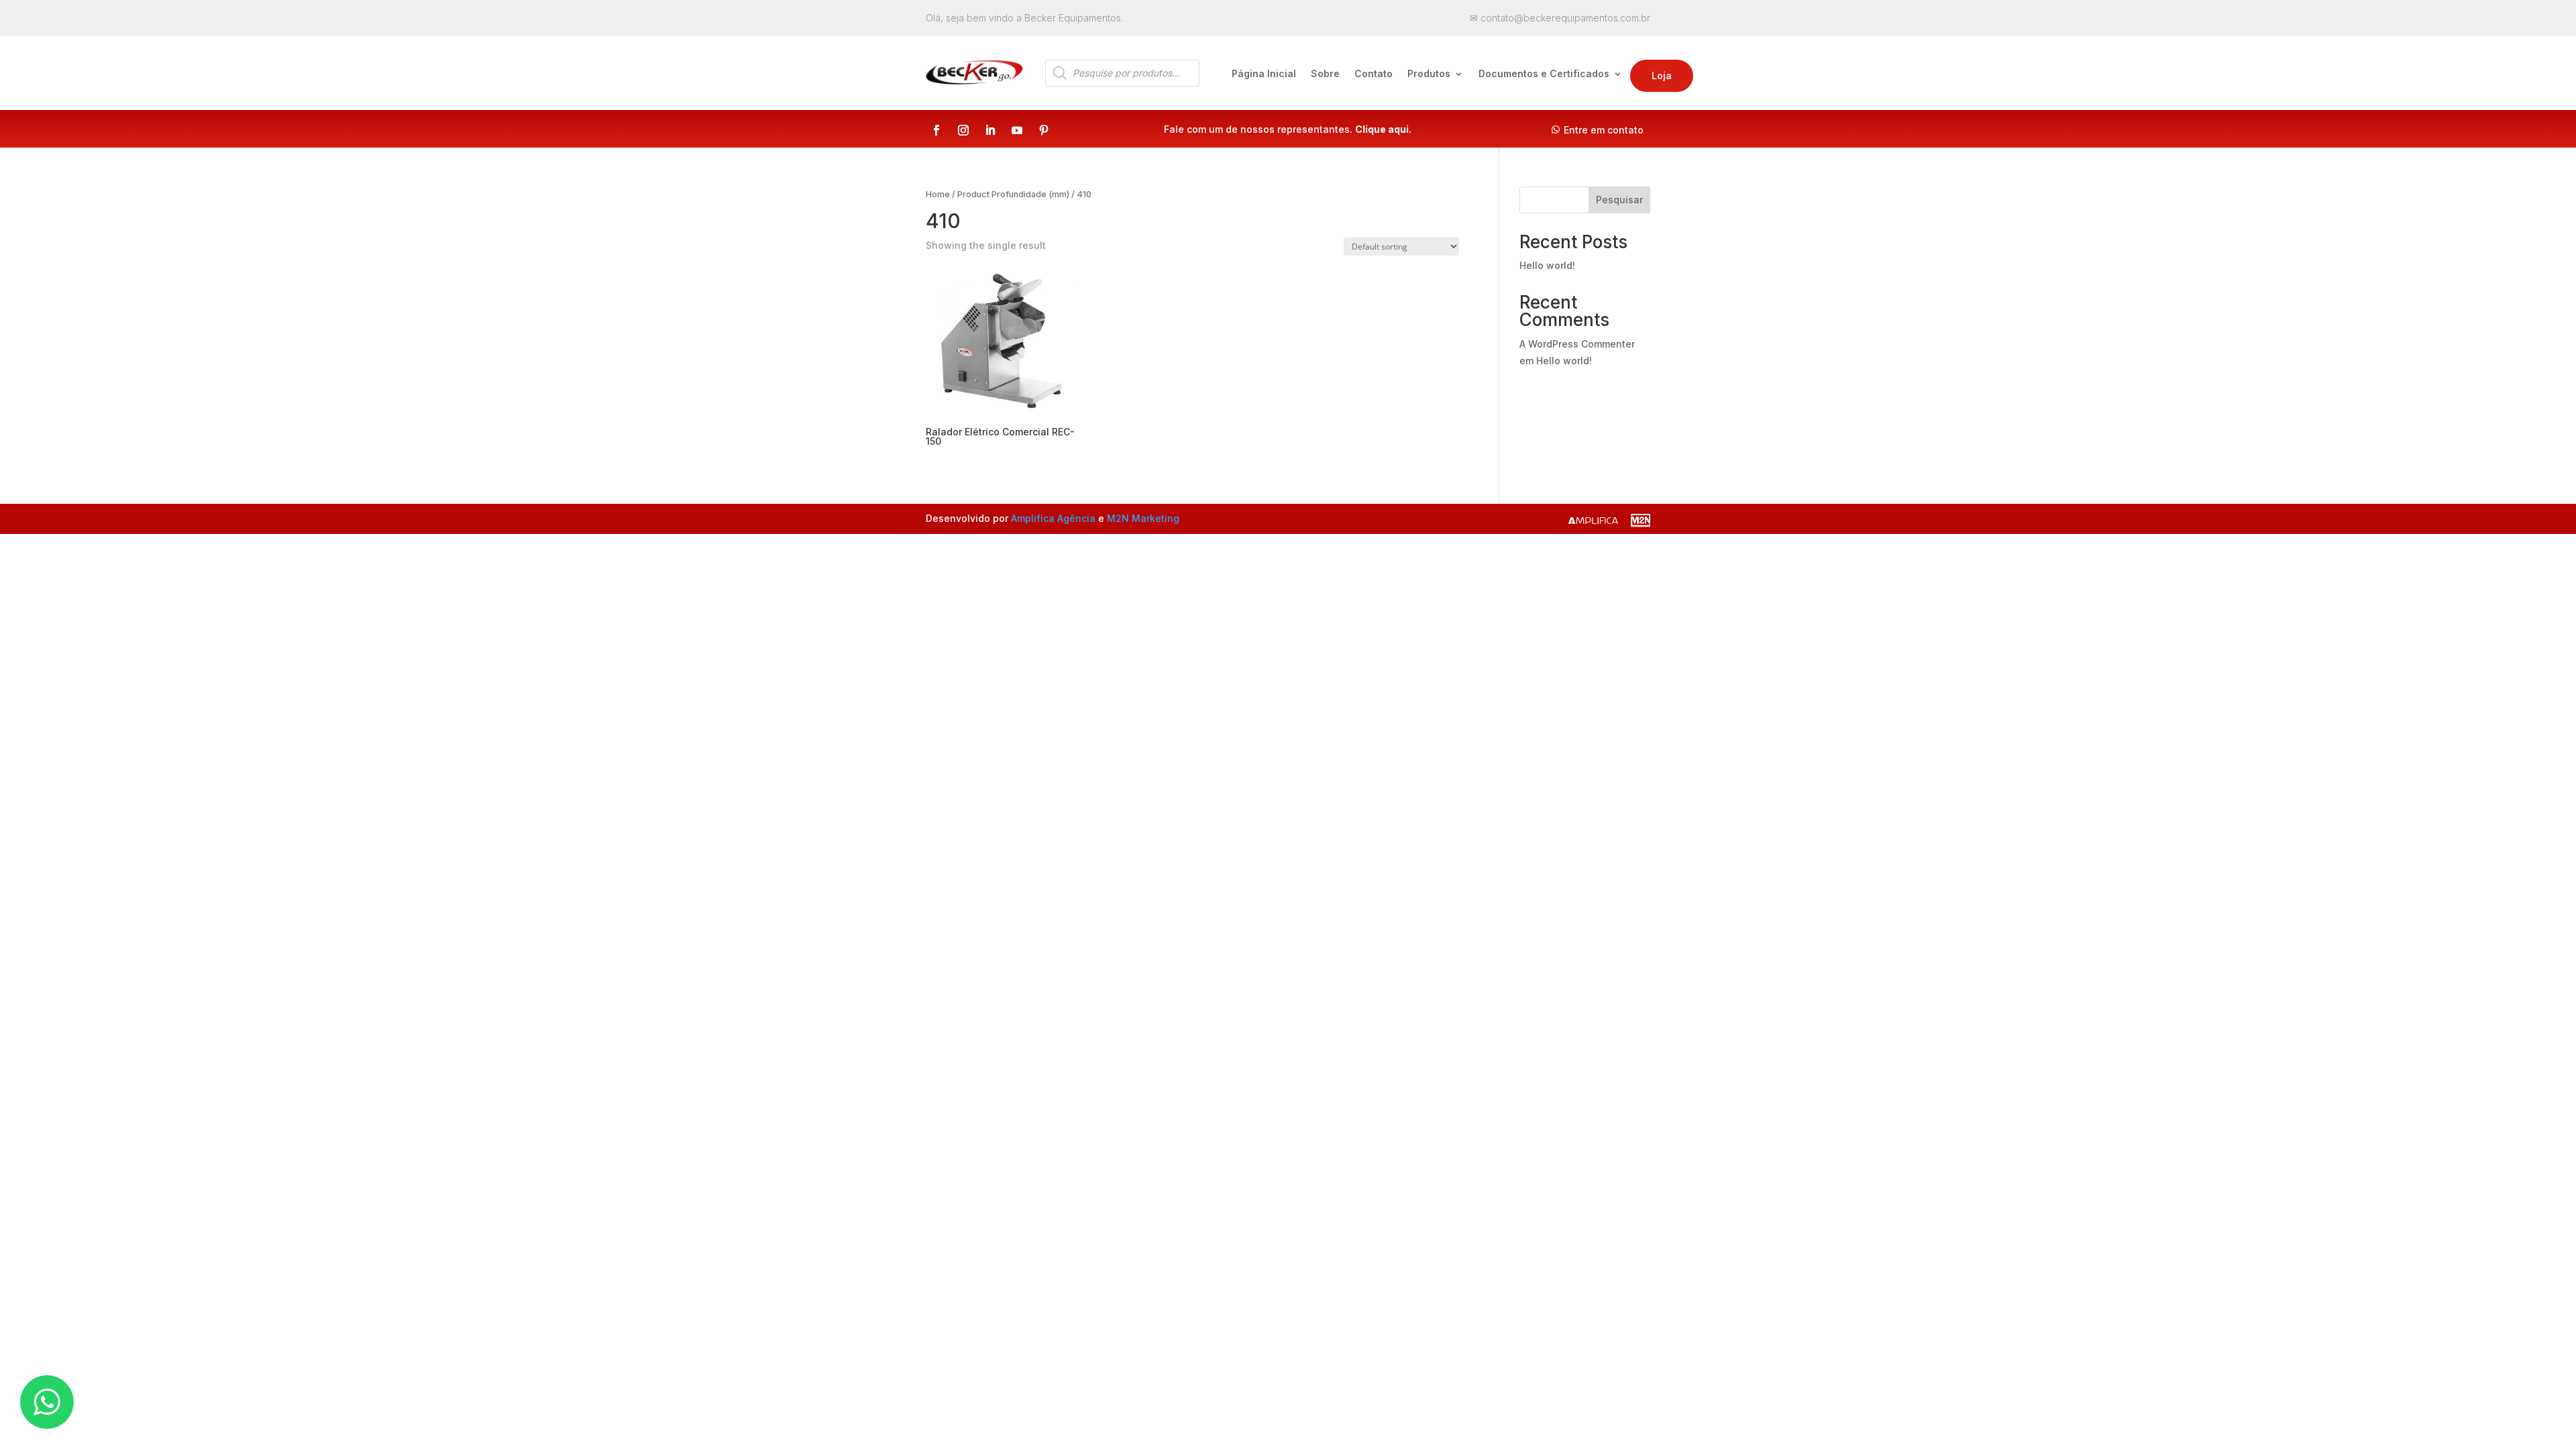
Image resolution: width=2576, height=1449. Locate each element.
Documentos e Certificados (1544, 74)
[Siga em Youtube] (1017, 130)
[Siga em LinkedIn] (990, 130)
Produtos (1429, 74)
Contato (1374, 74)
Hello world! (1547, 265)
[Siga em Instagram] (963, 130)
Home (938, 194)
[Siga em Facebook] (936, 130)
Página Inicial (1264, 74)
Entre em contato (1604, 130)
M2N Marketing (1143, 518)
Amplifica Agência (1053, 518)
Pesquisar (1619, 200)
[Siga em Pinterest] (1044, 130)
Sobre (1325, 74)
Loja (1662, 75)
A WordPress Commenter (1577, 344)
